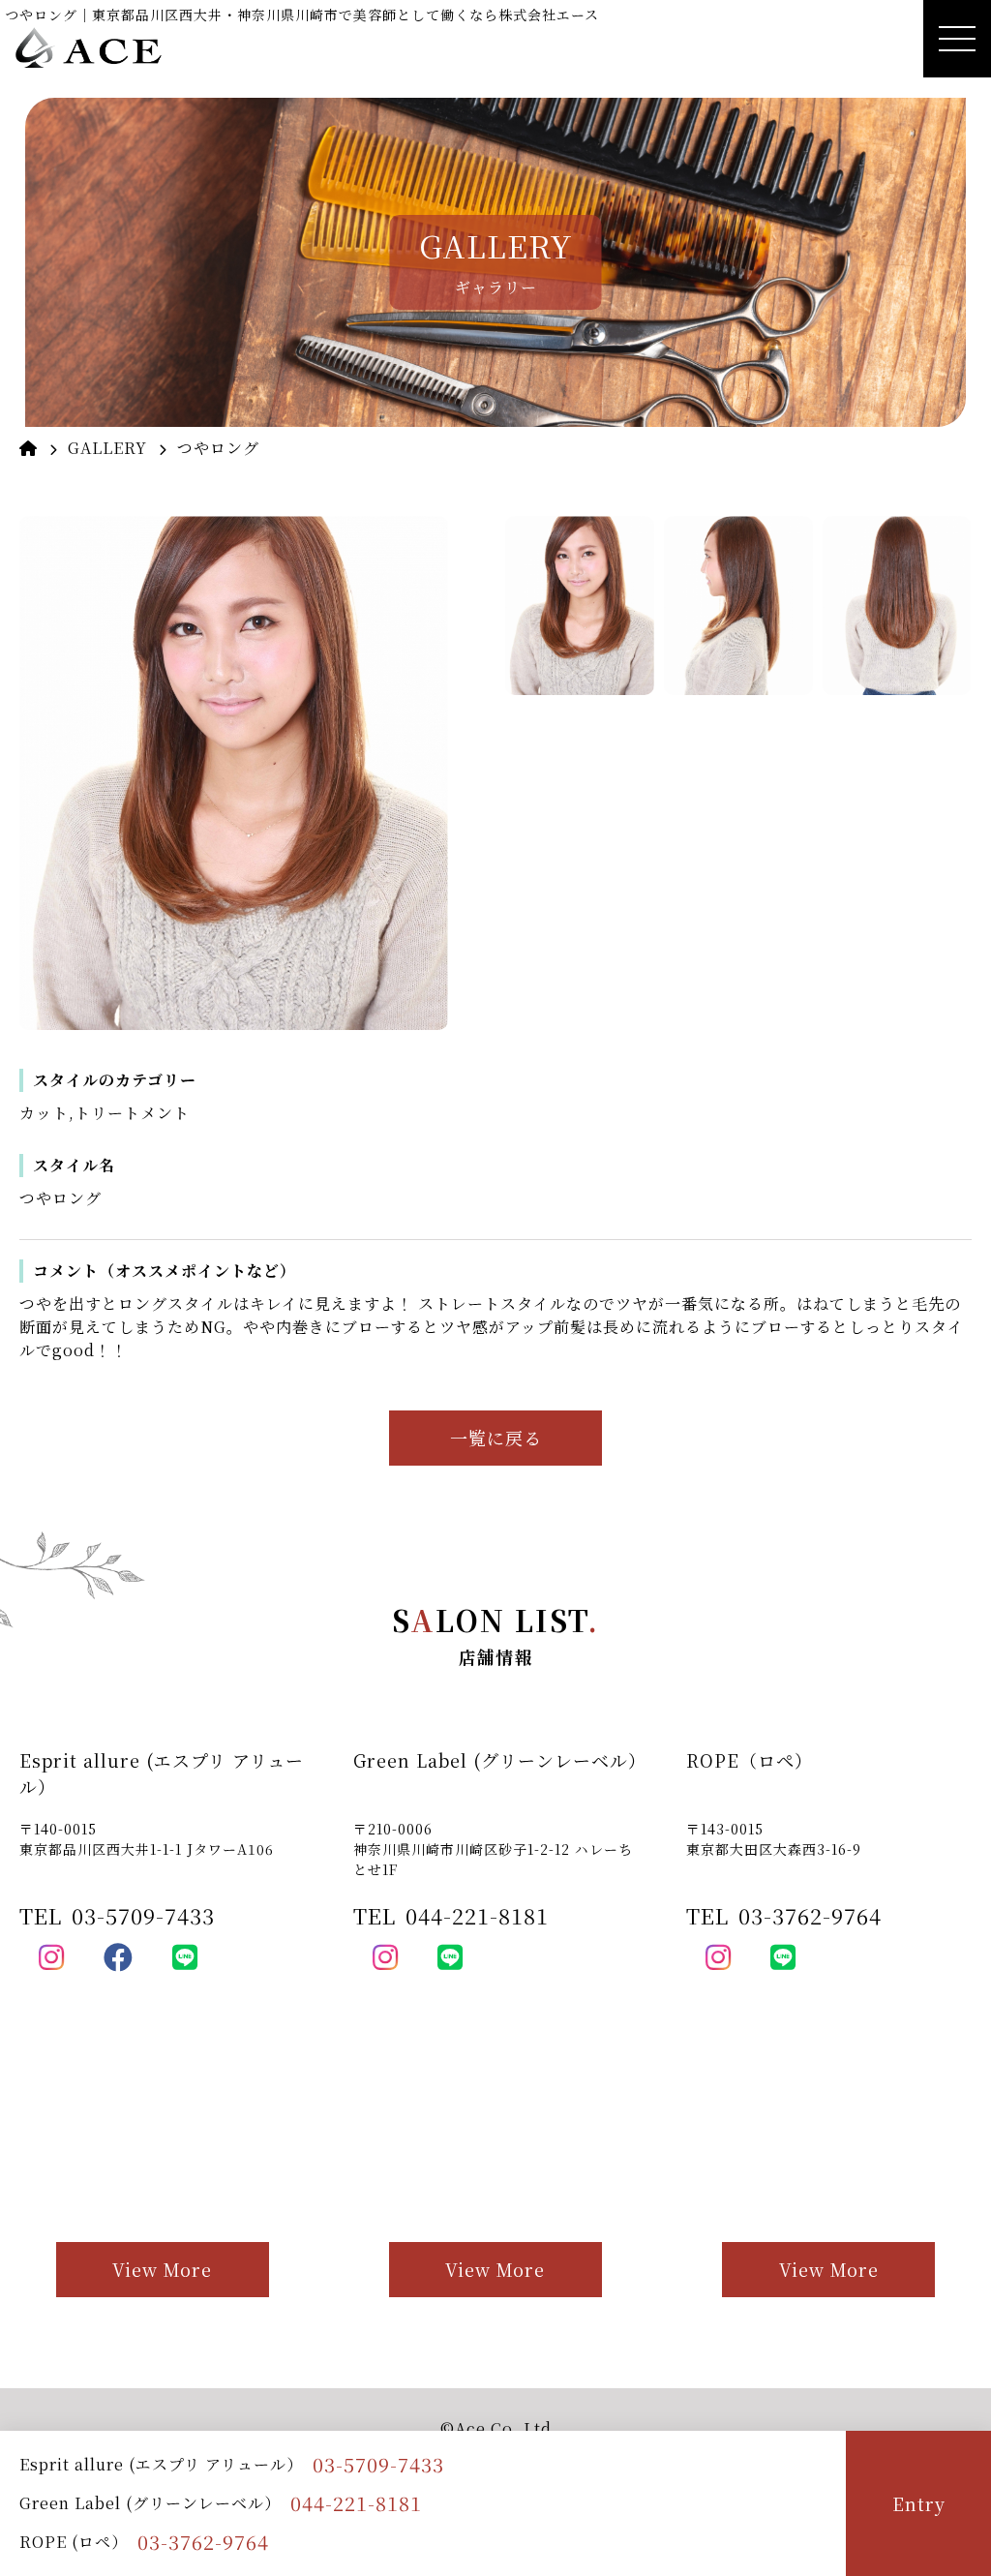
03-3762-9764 (203, 2542)
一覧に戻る (496, 1438)
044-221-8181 (356, 2503)
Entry (919, 2503)
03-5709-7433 (378, 2464)
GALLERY (107, 448)
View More (162, 2269)
